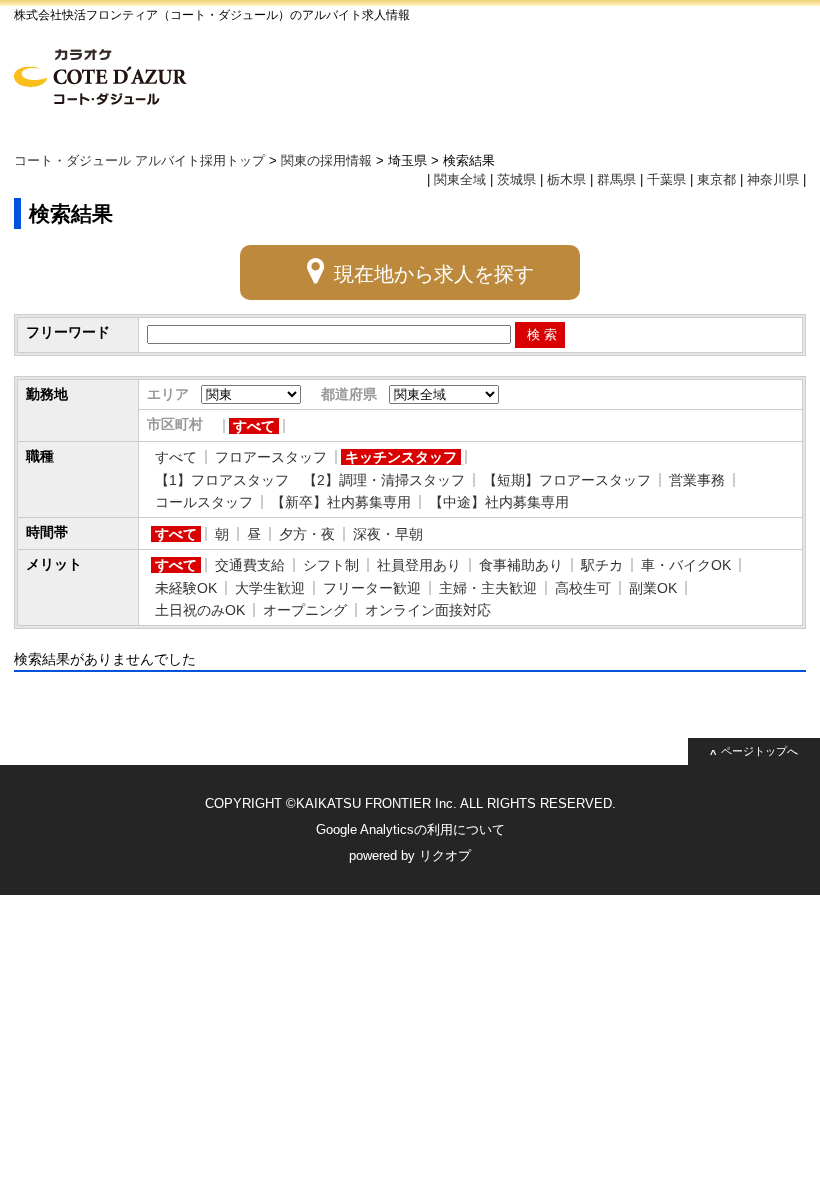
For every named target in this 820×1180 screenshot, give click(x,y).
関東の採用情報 (326, 161)
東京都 (716, 180)
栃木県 (566, 180)
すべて (254, 426)
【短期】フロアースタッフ (567, 480)
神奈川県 (773, 180)
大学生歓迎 (270, 588)
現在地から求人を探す (434, 274)
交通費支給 (250, 565)
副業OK (653, 588)
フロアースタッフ (271, 457)
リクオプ (445, 855)
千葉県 (666, 180)
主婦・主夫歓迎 (488, 588)
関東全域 (460, 180)
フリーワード (68, 332)
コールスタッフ (204, 502)
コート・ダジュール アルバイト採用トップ (139, 161)
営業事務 (697, 480)
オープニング (305, 610)
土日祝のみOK (200, 610)
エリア (168, 394)
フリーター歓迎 (372, 588)
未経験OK (186, 588)
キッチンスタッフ (401, 457)
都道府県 (349, 394)
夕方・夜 (307, 534)
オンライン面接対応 (428, 610)
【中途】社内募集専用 (499, 502)
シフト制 (331, 565)
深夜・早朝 (388, 534)
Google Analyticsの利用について (410, 829)
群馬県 (616, 180)
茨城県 (516, 180)
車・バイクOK (686, 565)
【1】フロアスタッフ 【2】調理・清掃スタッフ (310, 480)
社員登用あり (419, 565)
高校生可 (583, 588)
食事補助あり (521, 565)
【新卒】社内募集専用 (341, 502)
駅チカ (602, 565)
